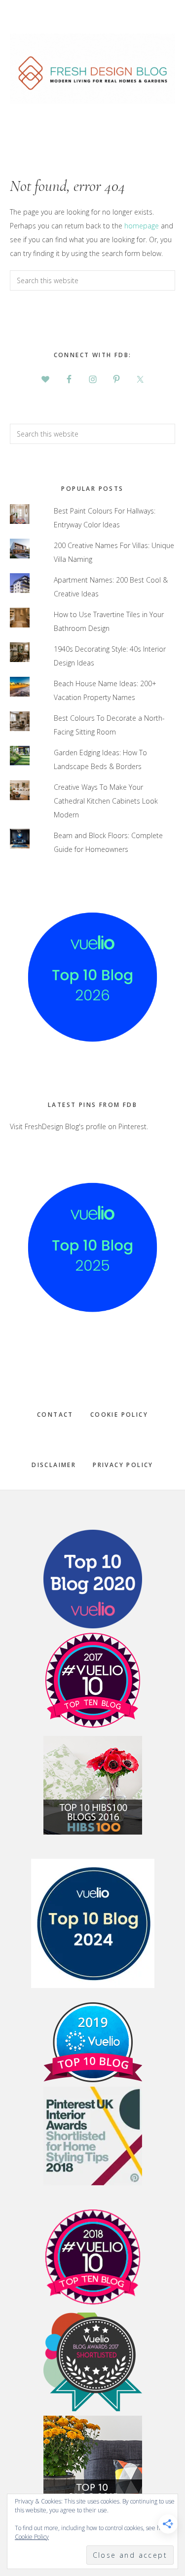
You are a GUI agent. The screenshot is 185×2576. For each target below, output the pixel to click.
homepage (142, 226)
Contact (55, 1415)
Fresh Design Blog (92, 69)
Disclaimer (54, 1465)
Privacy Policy (123, 1465)
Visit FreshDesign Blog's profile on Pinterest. (79, 1126)
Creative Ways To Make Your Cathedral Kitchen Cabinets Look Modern (106, 801)
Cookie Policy (119, 1415)
